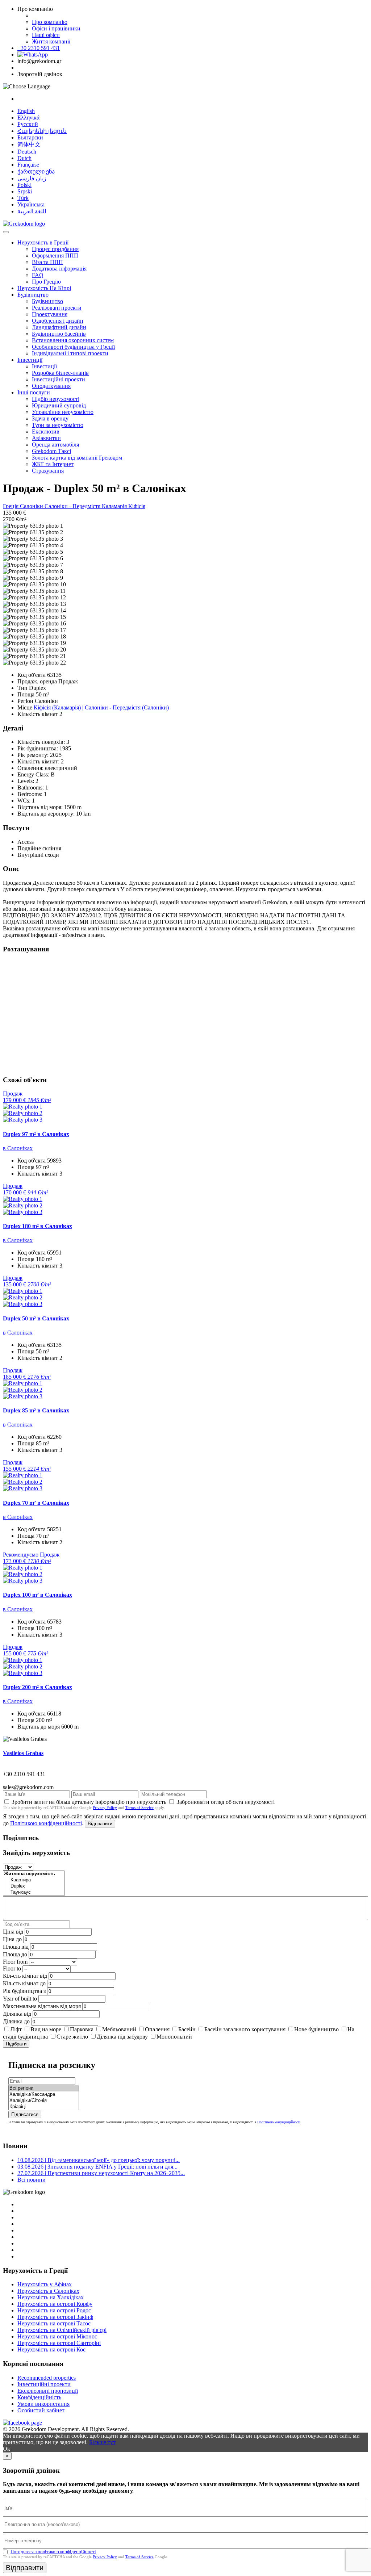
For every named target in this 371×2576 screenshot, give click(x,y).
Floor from (15, 1962)
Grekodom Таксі (51, 451)
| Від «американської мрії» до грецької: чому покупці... (99, 2160)
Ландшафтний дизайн (59, 327)
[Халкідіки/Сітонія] (44, 2101)
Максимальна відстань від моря (42, 2006)
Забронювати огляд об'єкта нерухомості (226, 1802)
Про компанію (50, 22)
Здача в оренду (50, 418)
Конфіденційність (39, 2397)
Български (30, 137)
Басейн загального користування (245, 2029)
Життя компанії (51, 41)
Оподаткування (51, 386)
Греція (11, 506)
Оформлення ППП (55, 255)
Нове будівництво (316, 2029)
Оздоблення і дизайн (58, 321)
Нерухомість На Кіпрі (44, 288)
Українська (31, 204)
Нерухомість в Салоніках (48, 2291)
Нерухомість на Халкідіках (51, 2297)
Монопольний (174, 2037)
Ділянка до (16, 2021)
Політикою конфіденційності (46, 1823)
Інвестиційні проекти (59, 379)
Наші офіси (46, 35)
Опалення (157, 2029)
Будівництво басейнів (59, 334)
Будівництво (33, 295)
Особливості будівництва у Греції (73, 347)
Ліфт (16, 2029)
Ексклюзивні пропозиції (48, 2391)
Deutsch (27, 152)
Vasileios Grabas (23, 1753)
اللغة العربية (32, 211)
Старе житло (72, 2037)
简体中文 (29, 144)
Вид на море (46, 2029)
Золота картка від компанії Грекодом (77, 458)
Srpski (25, 191)
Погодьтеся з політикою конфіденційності (53, 2552)
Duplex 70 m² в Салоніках (36, 1503)
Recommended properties (47, 2378)
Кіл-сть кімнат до (24, 1983)
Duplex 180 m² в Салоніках (37, 1226)
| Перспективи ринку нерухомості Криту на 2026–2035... (101, 2173)
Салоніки (32, 506)
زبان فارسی (32, 178)
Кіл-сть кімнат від (25, 1976)
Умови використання (43, 2404)
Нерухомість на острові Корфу (55, 2304)
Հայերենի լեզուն (42, 131)
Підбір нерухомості (56, 399)
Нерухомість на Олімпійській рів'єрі (62, 2330)
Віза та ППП (47, 262)
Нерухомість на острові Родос (54, 2310)
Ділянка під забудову (122, 2037)
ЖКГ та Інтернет (53, 464)
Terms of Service (139, 1808)
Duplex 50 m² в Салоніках (36, 1318)
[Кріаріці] (44, 2107)
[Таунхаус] (34, 1892)
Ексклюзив (46, 432)
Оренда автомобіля (55, 445)
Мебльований (119, 2029)
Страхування (48, 471)
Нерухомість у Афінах (45, 2284)
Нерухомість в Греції (43, 242)
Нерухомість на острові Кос (51, 2349)
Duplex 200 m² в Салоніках (37, 1687)
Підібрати (16, 2044)
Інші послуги (34, 392)
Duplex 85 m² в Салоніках (36, 1410)
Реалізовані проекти (57, 308)
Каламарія (115, 506)
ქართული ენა (36, 171)
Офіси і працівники (56, 28)
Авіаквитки (46, 438)
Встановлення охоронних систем (73, 340)
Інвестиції (30, 360)
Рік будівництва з (24, 1991)
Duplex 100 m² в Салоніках (37, 1595)
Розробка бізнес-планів (60, 373)
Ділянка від (17, 2014)
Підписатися (25, 2114)
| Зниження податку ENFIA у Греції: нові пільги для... (97, 2167)
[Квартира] (34, 1880)
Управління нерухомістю (63, 412)
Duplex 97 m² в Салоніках (36, 1134)
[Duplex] (34, 1886)
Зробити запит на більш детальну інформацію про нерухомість (89, 1802)
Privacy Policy (105, 1808)
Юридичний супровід (59, 405)
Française (28, 165)
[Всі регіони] (44, 2088)
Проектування (50, 314)
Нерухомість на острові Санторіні (59, 2343)
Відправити (100, 1824)
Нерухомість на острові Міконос (57, 2336)
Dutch (24, 158)
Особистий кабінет (41, 2410)
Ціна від (13, 1932)
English (26, 111)
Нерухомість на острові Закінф (55, 2317)
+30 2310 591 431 (39, 48)
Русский (28, 124)
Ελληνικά (28, 118)
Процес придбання (55, 249)
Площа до (15, 1954)
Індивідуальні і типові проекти (70, 353)
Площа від (16, 1947)
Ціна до (12, 1939)
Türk (23, 198)
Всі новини (32, 2180)
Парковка (82, 2029)
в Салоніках (18, 1148)
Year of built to (20, 1999)
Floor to (12, 1968)
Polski (24, 185)
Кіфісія (137, 506)
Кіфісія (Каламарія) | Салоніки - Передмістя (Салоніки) (101, 707)
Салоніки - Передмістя (73, 506)
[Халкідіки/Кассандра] (44, 2095)
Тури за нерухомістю (58, 425)
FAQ (38, 275)
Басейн (187, 2029)
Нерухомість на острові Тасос (54, 2323)
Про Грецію (46, 282)
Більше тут (102, 2442)
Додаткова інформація (59, 269)
